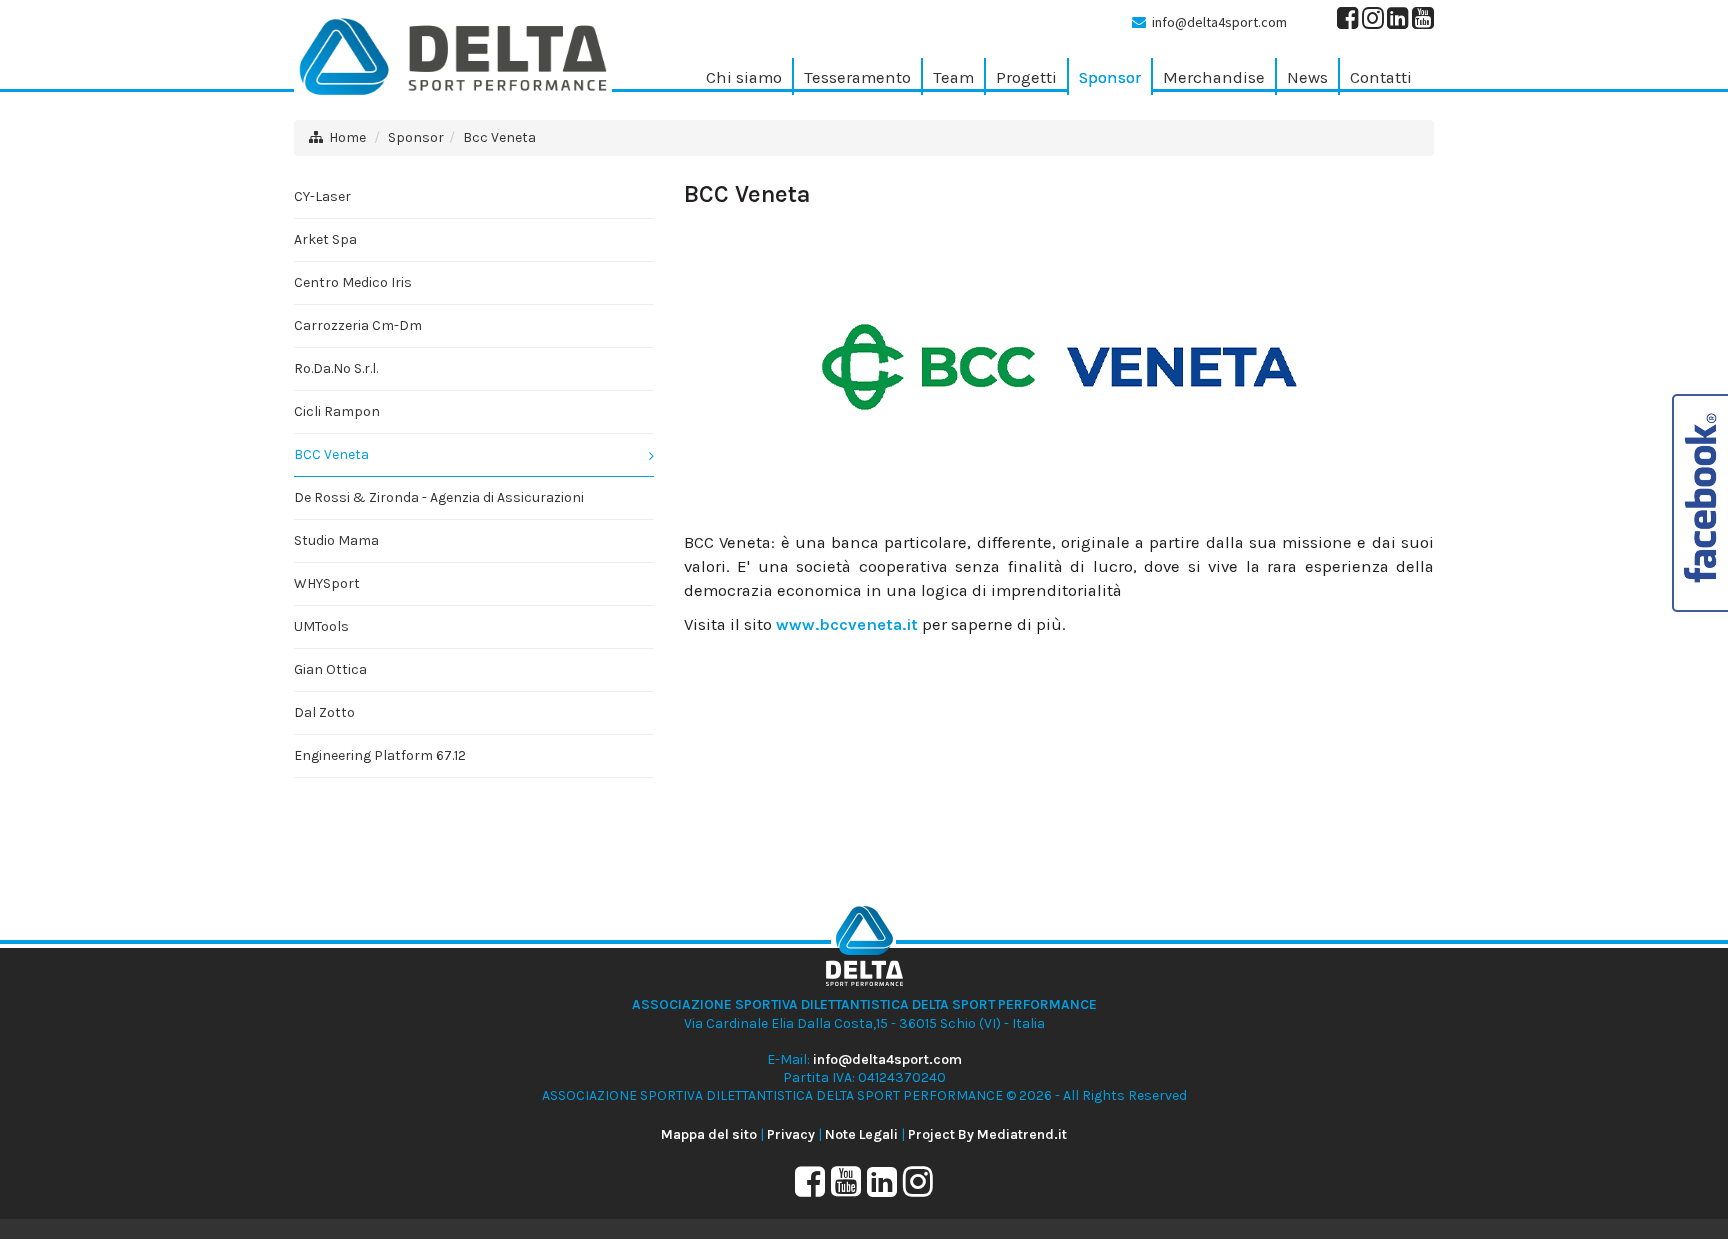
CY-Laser (322, 196)
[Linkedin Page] (1398, 22)
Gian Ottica (330, 669)
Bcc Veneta (499, 137)
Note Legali (861, 1134)
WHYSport (327, 583)
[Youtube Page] (1423, 22)
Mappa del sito (709, 1134)
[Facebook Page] (1348, 22)
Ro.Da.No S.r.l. (336, 368)
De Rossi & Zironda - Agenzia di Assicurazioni (439, 497)
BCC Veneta (331, 454)
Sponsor (416, 137)
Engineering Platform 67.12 (380, 755)
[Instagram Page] (1373, 22)
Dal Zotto (324, 712)
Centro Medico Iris (353, 282)
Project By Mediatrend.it (987, 1134)
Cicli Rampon (337, 411)
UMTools (321, 626)
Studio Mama (336, 540)
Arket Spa (325, 239)
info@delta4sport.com (1219, 22)
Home (347, 137)
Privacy (791, 1134)
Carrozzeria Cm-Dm (358, 325)
